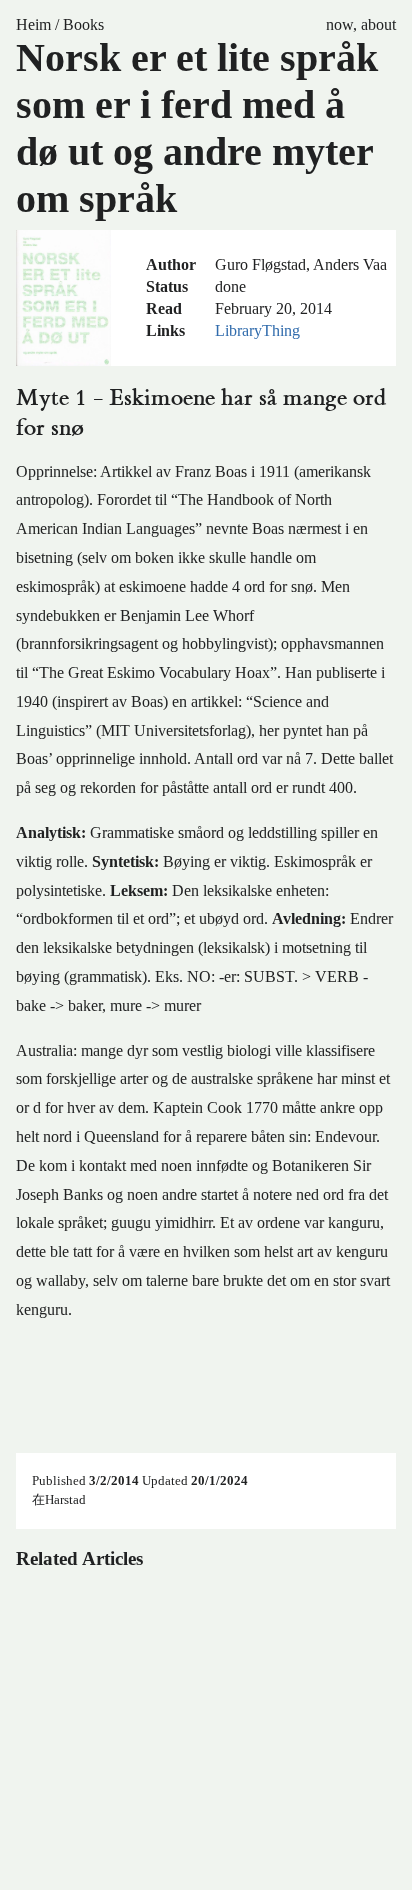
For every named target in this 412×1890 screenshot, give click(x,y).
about (378, 24)
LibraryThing (257, 330)
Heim (33, 24)
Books (83, 24)
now (339, 24)
